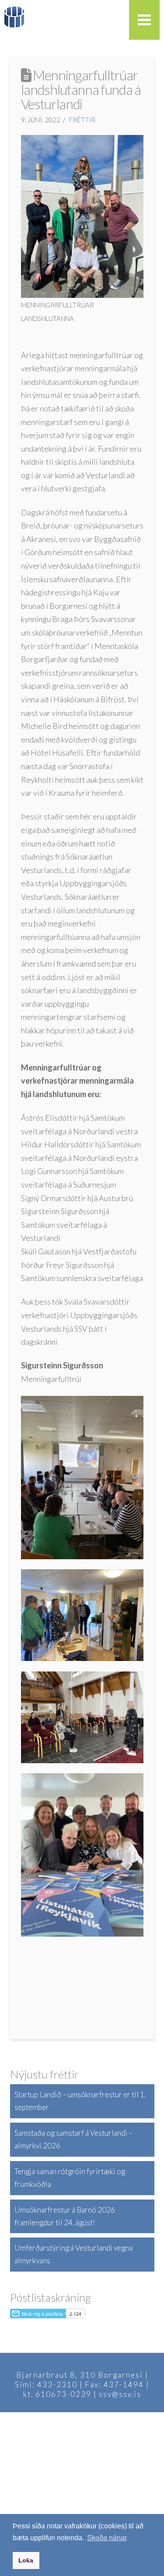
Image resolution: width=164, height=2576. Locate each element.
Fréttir (82, 120)
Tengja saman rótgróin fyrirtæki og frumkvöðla (70, 2178)
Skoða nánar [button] (107, 2538)
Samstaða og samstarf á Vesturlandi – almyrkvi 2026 (73, 2139)
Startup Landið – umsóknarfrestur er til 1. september (80, 2101)
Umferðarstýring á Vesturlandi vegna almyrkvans (73, 2254)
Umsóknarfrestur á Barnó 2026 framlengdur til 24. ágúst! (65, 2216)
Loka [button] (26, 2560)
